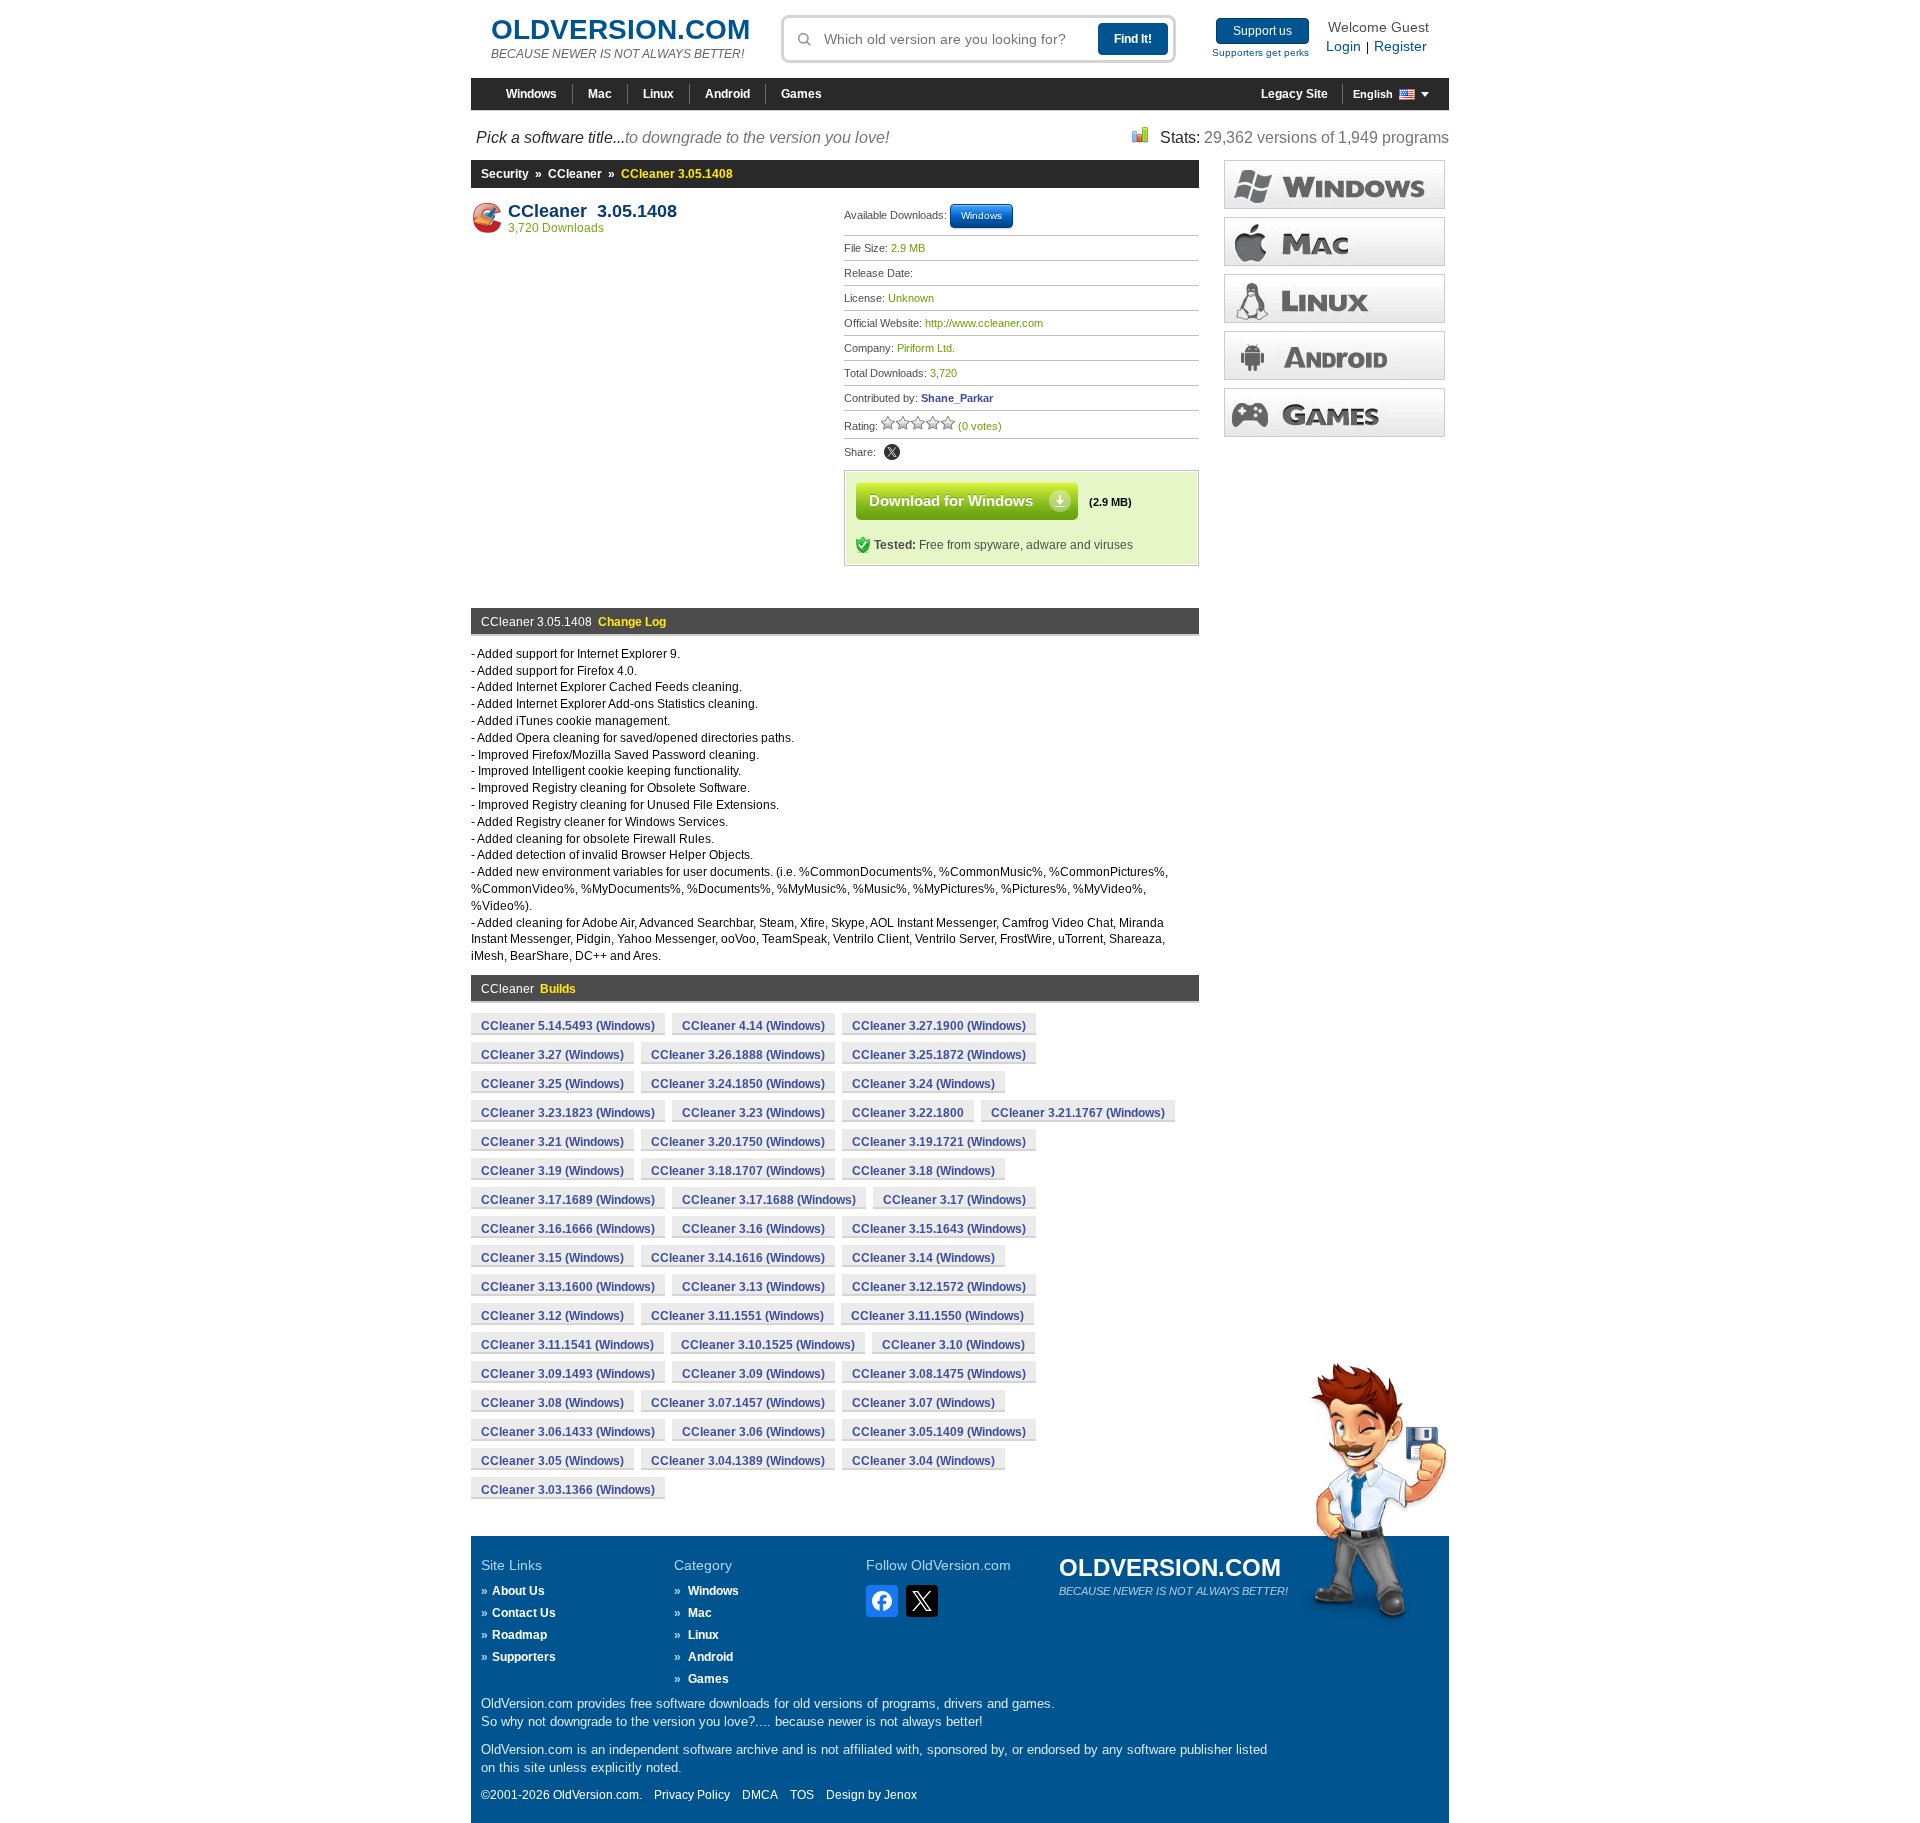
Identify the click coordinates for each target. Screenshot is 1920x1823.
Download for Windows (951, 500)
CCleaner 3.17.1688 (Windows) (769, 1200)
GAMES (1334, 412)
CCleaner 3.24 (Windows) (923, 1084)
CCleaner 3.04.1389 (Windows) (738, 1461)
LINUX (1334, 298)
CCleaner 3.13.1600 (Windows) (568, 1287)
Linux (658, 94)
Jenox (900, 1795)
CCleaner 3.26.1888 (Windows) (738, 1055)
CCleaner (575, 174)
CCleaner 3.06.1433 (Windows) (568, 1432)
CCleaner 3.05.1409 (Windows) (939, 1432)
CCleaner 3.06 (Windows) (753, 1432)
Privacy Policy (692, 1795)
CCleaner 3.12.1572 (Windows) (939, 1287)
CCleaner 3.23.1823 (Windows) (568, 1113)
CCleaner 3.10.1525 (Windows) (768, 1345)
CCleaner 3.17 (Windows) (954, 1200)
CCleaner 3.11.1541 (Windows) (567, 1345)
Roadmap (519, 1635)
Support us (1262, 31)
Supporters (524, 1657)
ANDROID (1334, 355)
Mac (600, 94)
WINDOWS (1334, 184)
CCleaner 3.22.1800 (908, 1113)
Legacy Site (1294, 94)
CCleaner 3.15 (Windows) (552, 1258)
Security (505, 174)
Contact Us (524, 1613)
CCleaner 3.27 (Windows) (552, 1055)
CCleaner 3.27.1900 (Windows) (939, 1026)
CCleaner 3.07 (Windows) (923, 1403)
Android (727, 94)
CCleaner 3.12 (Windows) (552, 1316)
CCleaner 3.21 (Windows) (552, 1142)
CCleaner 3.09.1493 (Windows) (568, 1374)
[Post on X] (892, 452)
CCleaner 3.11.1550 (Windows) (937, 1316)
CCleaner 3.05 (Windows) (552, 1461)
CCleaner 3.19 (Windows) (552, 1171)
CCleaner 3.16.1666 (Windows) (568, 1229)
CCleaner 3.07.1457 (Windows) (738, 1403)
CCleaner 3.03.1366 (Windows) (568, 1490)
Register (1400, 46)
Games (801, 94)
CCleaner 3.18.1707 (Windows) (738, 1171)
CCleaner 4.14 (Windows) (753, 1026)
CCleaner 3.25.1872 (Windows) (939, 1055)
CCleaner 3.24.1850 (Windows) (738, 1084)
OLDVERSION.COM (620, 29)
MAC (1334, 241)
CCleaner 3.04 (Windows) (923, 1461)
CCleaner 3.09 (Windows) (753, 1374)
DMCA (760, 1795)
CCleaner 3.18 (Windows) (923, 1171)
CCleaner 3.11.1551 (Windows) (737, 1316)
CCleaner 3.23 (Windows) (753, 1113)
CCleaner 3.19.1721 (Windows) (939, 1142)
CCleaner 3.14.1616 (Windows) (738, 1258)
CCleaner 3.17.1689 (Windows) (568, 1200)
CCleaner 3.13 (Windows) (753, 1287)
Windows (531, 94)
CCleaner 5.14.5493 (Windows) (568, 1026)
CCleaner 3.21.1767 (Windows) (1078, 1113)
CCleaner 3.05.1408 (592, 211)
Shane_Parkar (957, 398)
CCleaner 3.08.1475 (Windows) (939, 1374)
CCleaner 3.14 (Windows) (923, 1258)
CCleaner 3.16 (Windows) (753, 1229)
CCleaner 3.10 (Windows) (953, 1345)
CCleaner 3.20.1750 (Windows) (738, 1142)
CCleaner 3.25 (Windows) (552, 1084)
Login (1343, 46)
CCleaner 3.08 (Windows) (552, 1403)
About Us (518, 1591)
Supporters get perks (1260, 52)
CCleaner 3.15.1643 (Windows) (939, 1229)
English (1373, 94)
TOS (802, 1795)
